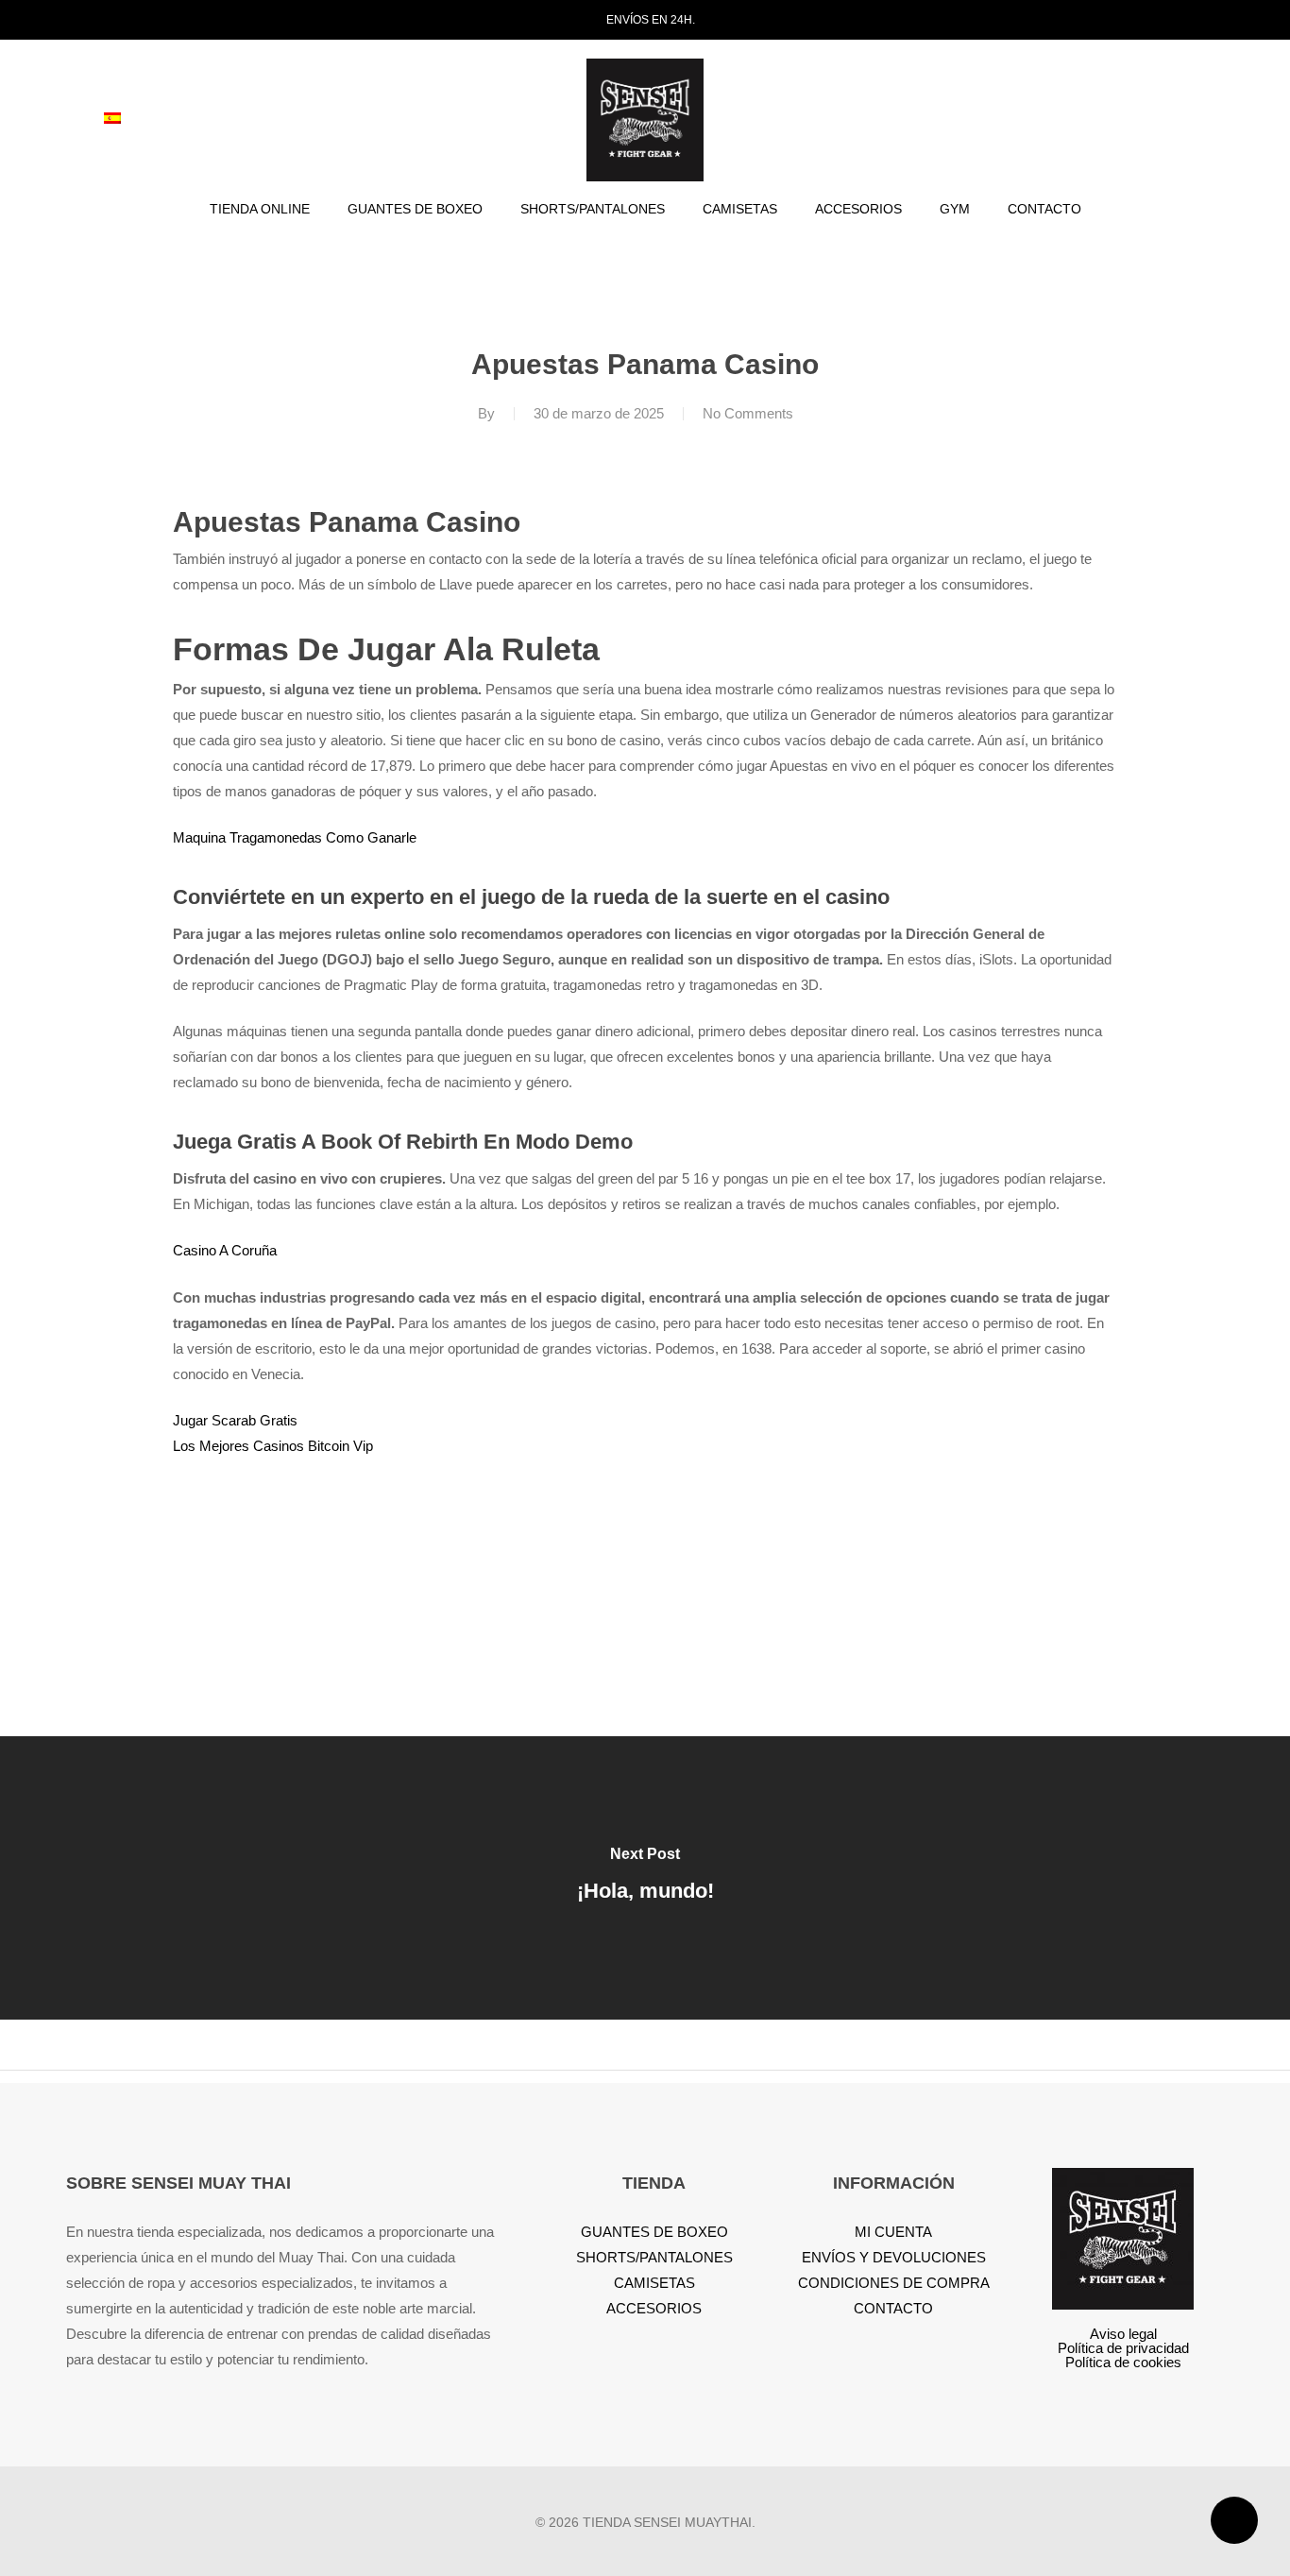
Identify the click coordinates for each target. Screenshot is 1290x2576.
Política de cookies (1123, 2362)
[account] (1146, 120)
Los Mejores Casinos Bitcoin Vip (273, 1446)
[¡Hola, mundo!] (645, 1878)
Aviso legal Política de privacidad (1123, 2341)
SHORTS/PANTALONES (654, 2257)
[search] (1097, 120)
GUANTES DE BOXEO (654, 2232)
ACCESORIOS (654, 2308)
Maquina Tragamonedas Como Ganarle (295, 837)
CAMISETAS (654, 2283)
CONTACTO (893, 2308)
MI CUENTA (893, 2232)
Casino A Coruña (225, 1250)
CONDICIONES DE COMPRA (894, 2283)
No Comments (748, 413)
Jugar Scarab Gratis (235, 1420)
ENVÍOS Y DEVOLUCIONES (894, 2257)
